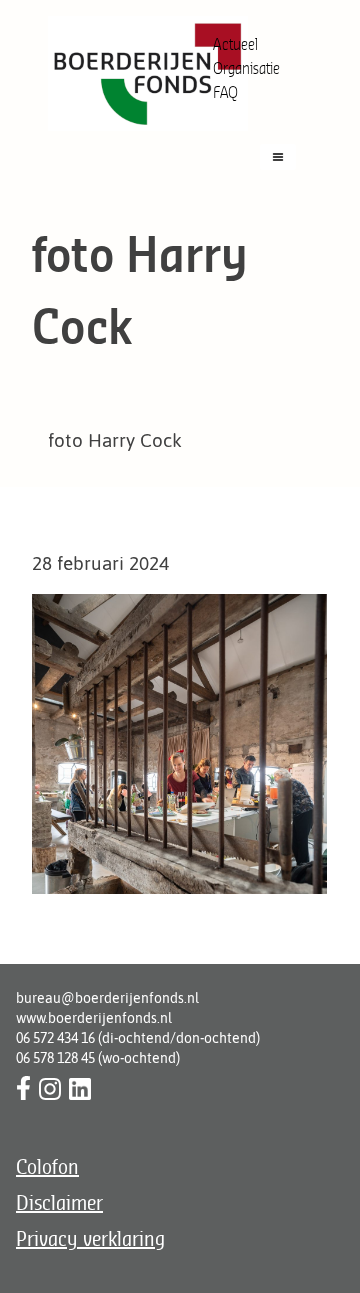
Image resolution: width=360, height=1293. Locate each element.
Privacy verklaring (90, 1238)
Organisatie (246, 68)
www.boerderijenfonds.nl (94, 1018)
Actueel (235, 44)
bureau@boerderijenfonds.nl (107, 998)
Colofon (47, 1166)
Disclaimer (59, 1202)
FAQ (225, 92)
